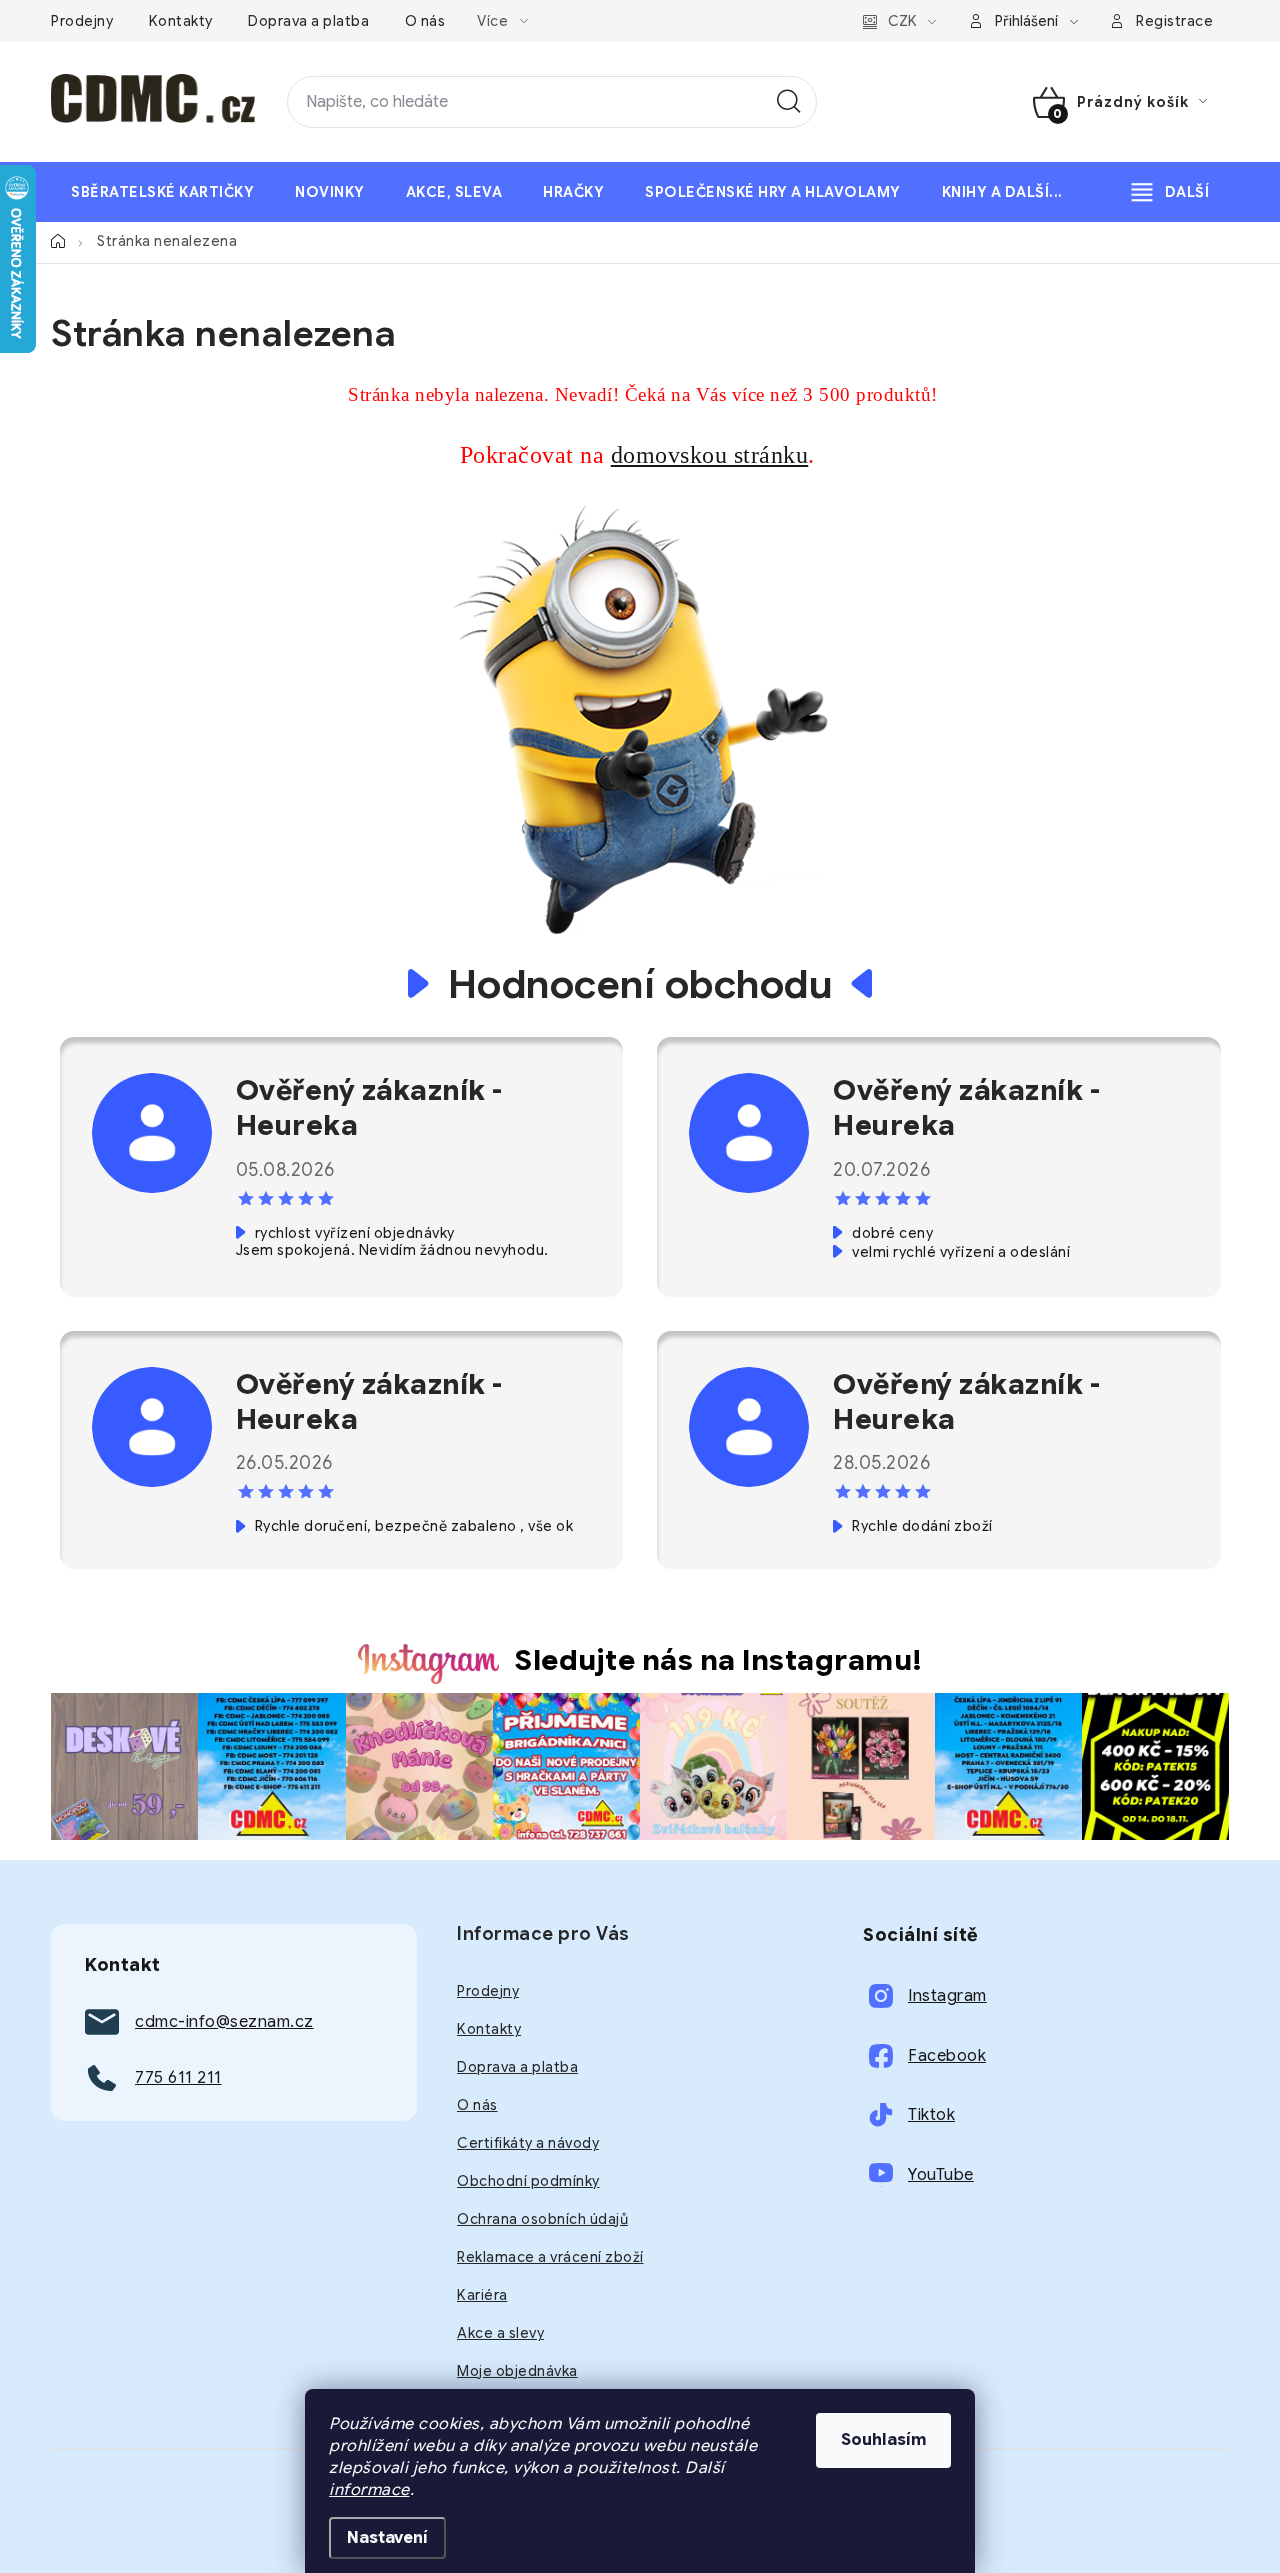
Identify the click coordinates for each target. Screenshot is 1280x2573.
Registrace (1174, 21)
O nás (425, 21)
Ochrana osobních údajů (542, 2219)
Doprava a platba (308, 21)
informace (369, 2490)
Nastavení (387, 2538)
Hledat (789, 102)
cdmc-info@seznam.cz (224, 2022)
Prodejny (82, 21)
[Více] (1170, 192)
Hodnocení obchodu (640, 984)
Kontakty (181, 21)
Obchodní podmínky (528, 2181)
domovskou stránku (710, 455)
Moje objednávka (517, 2371)
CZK (902, 21)
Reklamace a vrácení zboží (550, 2257)
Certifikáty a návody (528, 2143)
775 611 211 (178, 2078)
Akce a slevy (500, 2333)
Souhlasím (883, 2440)
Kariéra (482, 2295)
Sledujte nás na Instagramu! (719, 1660)
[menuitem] (162, 192)
